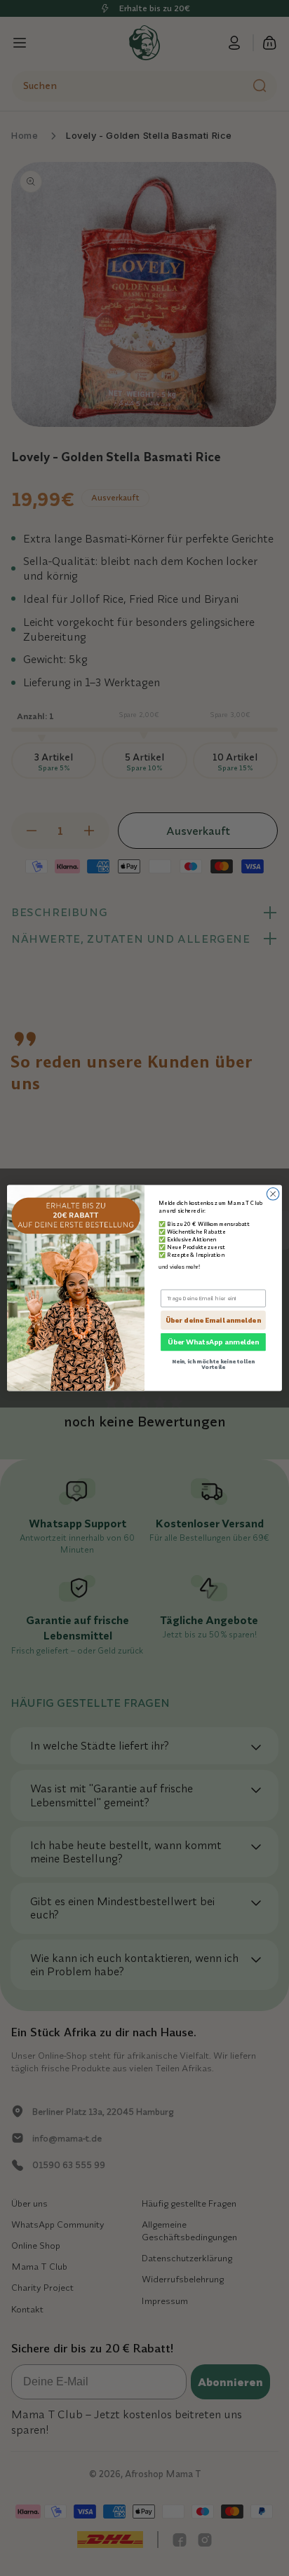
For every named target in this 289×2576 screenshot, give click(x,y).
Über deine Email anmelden (213, 1320)
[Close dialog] (273, 1194)
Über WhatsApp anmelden (213, 1342)
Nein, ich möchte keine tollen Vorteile (213, 1364)
